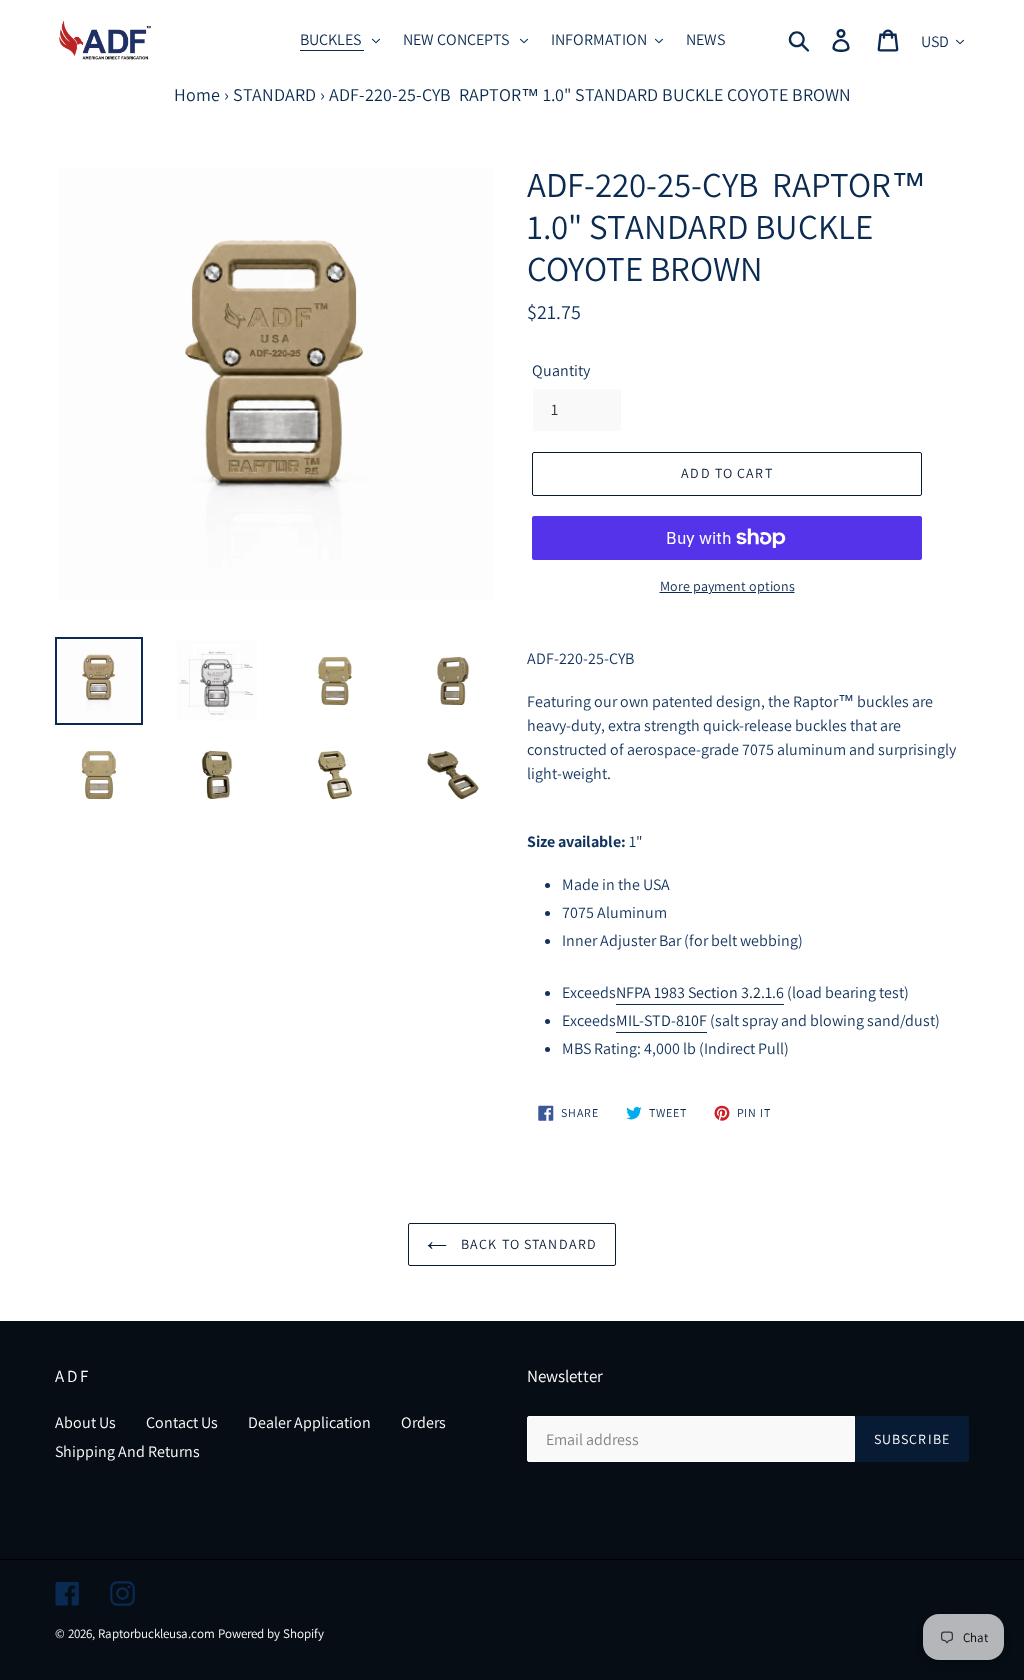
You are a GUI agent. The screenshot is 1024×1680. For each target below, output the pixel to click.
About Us (85, 1422)
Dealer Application (309, 1422)
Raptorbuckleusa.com (156, 1633)
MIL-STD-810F (661, 1020)
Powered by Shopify (271, 1633)
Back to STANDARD (527, 1244)
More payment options (727, 586)
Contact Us (182, 1422)
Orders (423, 1422)
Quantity (561, 370)
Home (197, 94)
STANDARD (274, 94)
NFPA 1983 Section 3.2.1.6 (700, 992)
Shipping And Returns (127, 1451)
